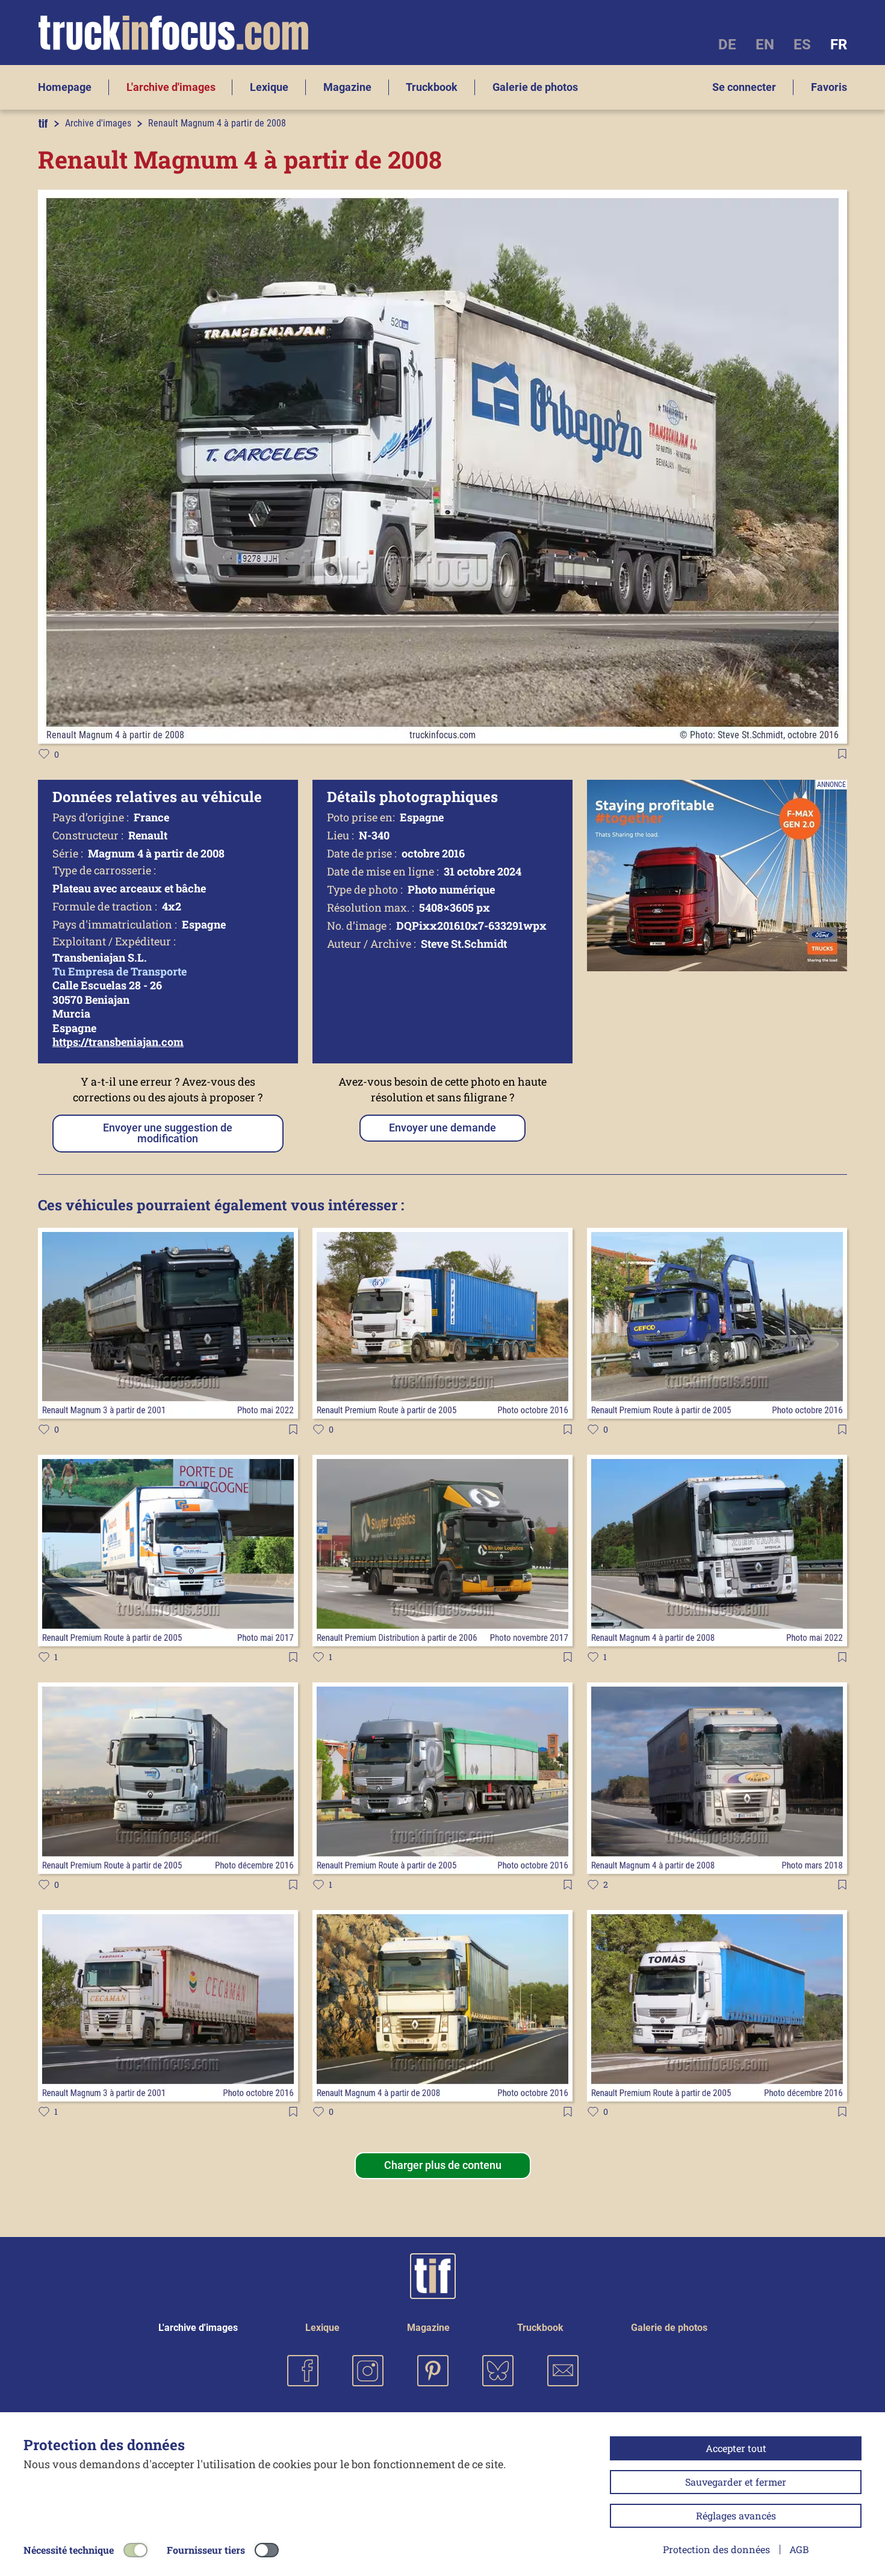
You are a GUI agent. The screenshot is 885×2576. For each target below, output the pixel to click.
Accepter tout (736, 2448)
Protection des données (716, 2549)
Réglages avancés (736, 2515)
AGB (799, 2549)
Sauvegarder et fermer (736, 2482)
